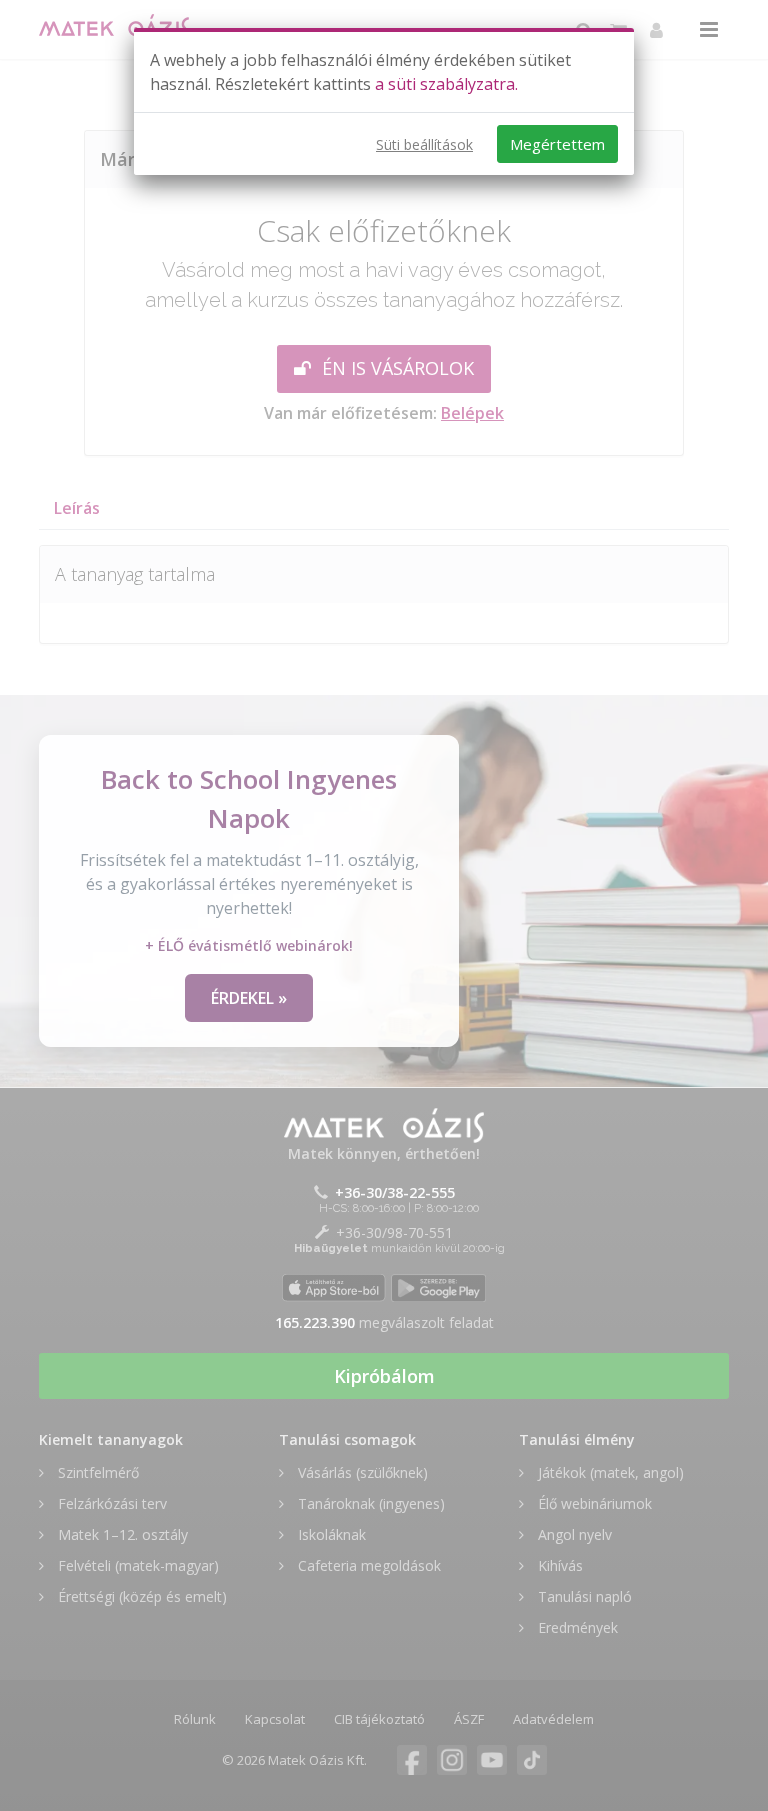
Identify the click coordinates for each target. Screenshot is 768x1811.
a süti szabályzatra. (446, 84)
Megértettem (557, 144)
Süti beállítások (424, 144)
